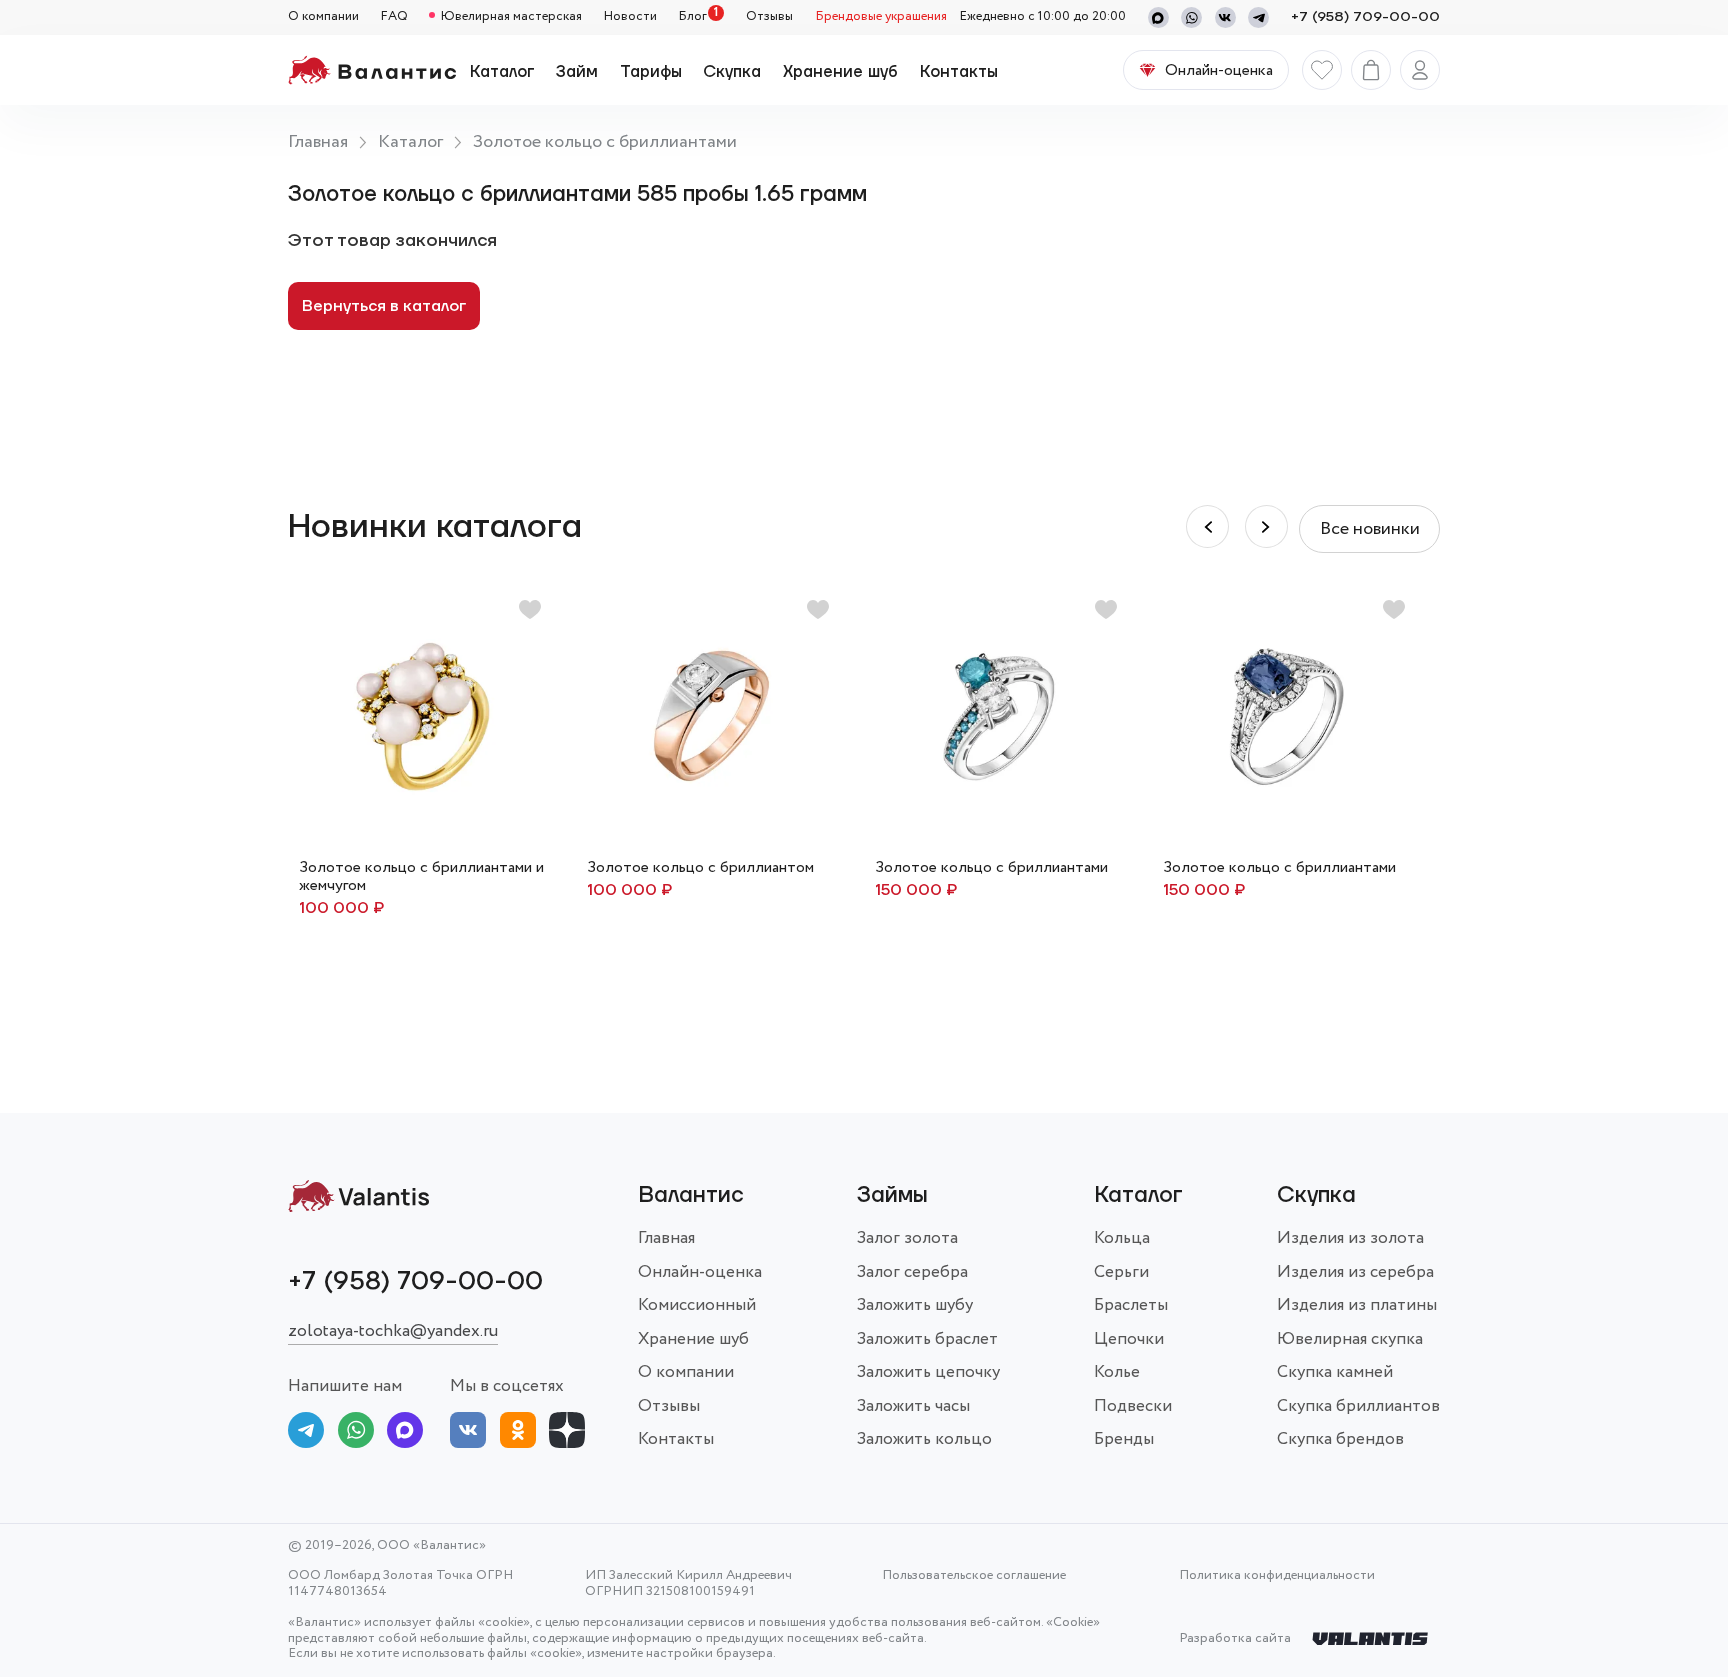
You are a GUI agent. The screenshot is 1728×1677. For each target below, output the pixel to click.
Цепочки (1129, 1339)
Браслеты (1131, 1305)
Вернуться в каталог (384, 306)
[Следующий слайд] (1207, 526)
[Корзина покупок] (1371, 70)
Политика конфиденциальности (1277, 1576)
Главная (318, 142)
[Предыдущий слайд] (1266, 526)
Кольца (1122, 1238)
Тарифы (651, 72)
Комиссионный (697, 1305)
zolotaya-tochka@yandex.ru (393, 1331)
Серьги (1121, 1272)
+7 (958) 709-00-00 (1365, 17)
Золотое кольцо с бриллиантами (605, 142)
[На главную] (372, 70)
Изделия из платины (1357, 1305)
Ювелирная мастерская (511, 17)
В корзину (711, 879)
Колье (1117, 1372)
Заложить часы (913, 1406)
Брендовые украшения (881, 17)
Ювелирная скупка (1350, 1339)
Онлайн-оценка (700, 1272)
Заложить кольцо (924, 1439)
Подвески (1133, 1406)
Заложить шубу (915, 1305)
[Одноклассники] (518, 1434)
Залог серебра (912, 1272)
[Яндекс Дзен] (567, 1434)
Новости (630, 17)
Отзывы (769, 17)
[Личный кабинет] (1420, 70)
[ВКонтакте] (468, 1434)
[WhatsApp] (1191, 17)
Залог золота (907, 1238)
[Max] (1158, 17)
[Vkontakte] (1225, 17)
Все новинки (1370, 529)
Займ (577, 72)
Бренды (1124, 1439)
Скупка (732, 72)
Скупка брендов (1340, 1439)
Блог (692, 17)
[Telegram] (1258, 17)
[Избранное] (1322, 70)
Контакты (959, 72)
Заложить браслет (927, 1339)
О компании (323, 17)
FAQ (394, 17)
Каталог (502, 72)
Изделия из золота (1350, 1238)
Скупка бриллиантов (1358, 1406)
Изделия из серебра (1355, 1272)
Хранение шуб (840, 72)
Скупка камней (1335, 1372)
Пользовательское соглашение (974, 1576)
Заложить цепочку (928, 1372)
